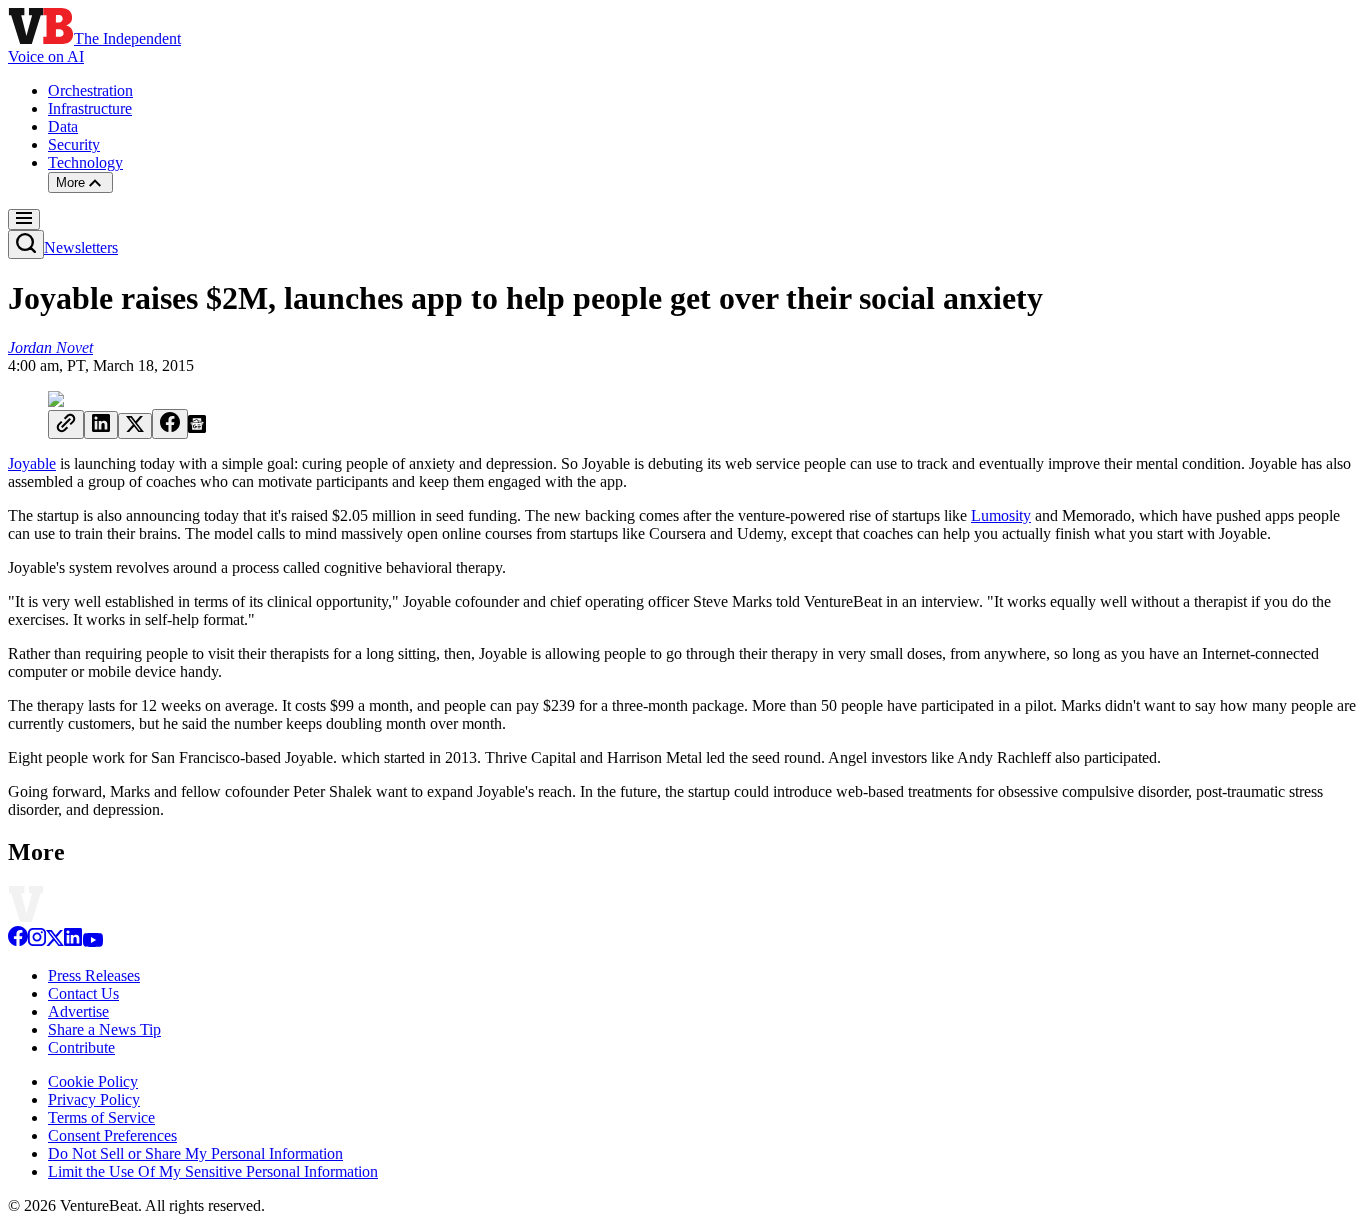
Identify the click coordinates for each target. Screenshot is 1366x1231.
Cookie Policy (93, 1081)
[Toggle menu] (24, 219)
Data (63, 126)
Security (74, 144)
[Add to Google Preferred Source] (197, 427)
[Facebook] (18, 941)
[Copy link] (66, 424)
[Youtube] (92, 941)
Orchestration (90, 90)
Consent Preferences (112, 1135)
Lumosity (1001, 515)
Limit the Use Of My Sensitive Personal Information (213, 1171)
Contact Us (83, 993)
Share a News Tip (104, 1029)
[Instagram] (37, 941)
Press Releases (94, 975)
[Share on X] (135, 426)
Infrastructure (90, 108)
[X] (55, 941)
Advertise (78, 1011)
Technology (85, 162)
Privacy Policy (94, 1099)
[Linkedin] (73, 941)
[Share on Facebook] (170, 424)
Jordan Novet (50, 347)
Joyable (32, 463)
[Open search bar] (26, 244)
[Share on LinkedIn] (101, 425)
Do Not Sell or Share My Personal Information (195, 1153)
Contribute (81, 1047)
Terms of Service (101, 1117)
